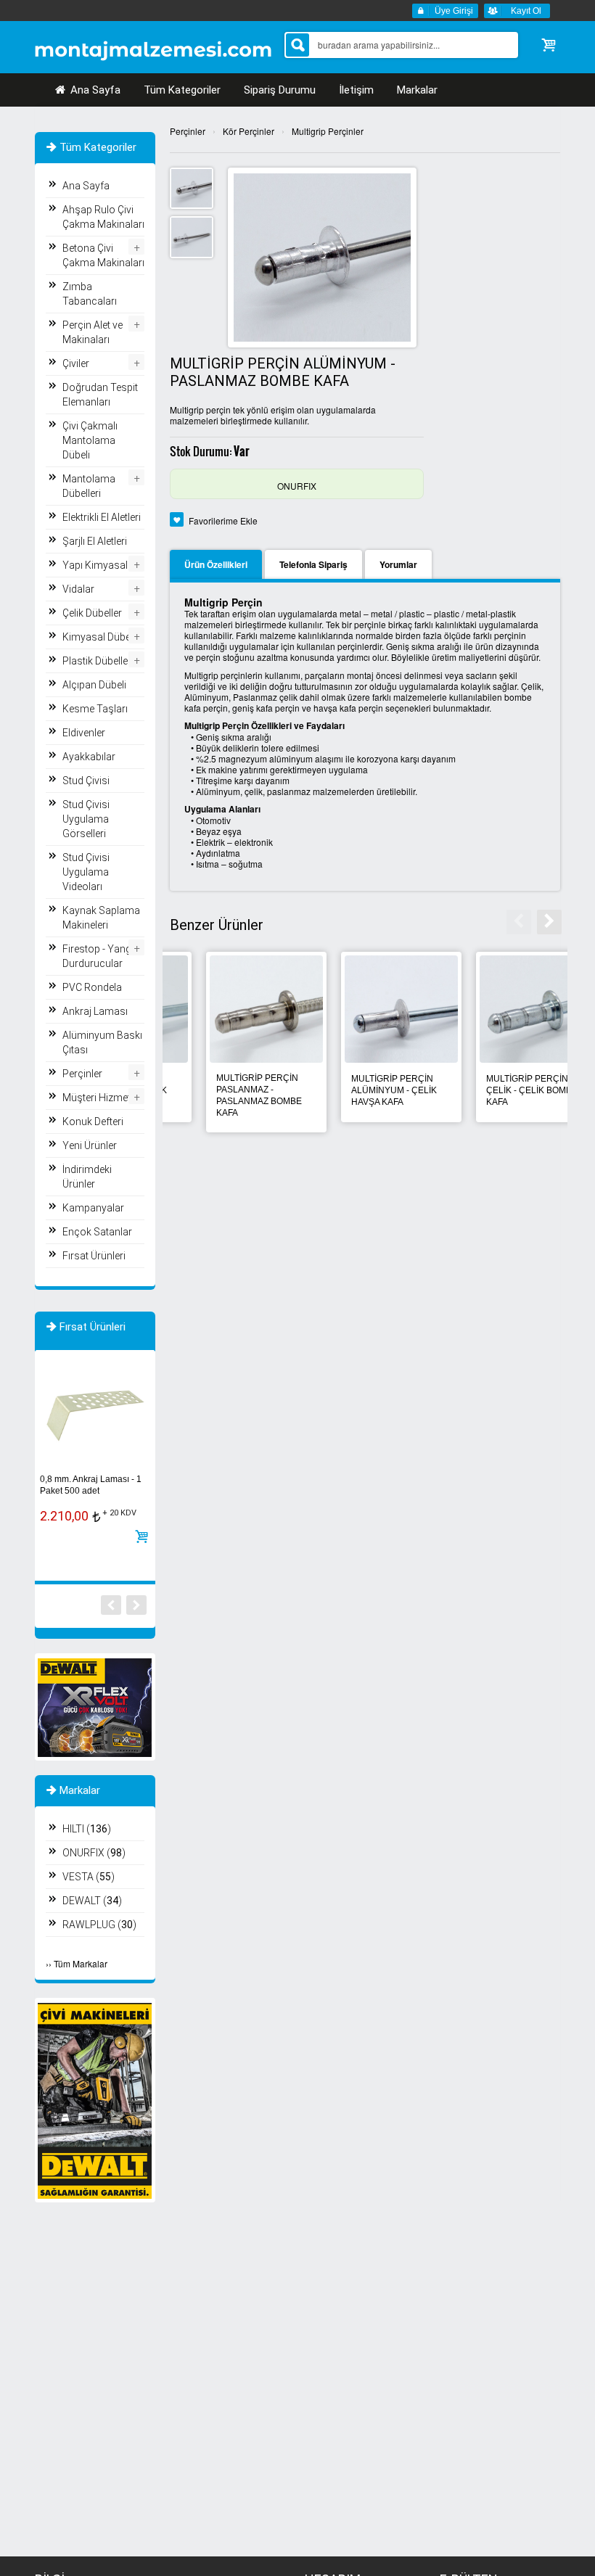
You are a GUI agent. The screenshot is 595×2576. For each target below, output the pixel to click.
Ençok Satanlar (97, 1232)
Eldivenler (84, 733)
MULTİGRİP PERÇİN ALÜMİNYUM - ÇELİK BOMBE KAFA (358, 1090)
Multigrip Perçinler (328, 131)
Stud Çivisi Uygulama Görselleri (86, 819)
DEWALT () (92, 1901)
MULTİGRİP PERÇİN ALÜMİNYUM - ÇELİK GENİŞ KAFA (223, 1090)
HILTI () (87, 1829)
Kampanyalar (93, 1208)
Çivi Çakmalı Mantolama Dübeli (90, 440)
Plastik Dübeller (97, 661)
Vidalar (78, 589)
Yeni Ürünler (90, 1145)
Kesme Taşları (95, 709)
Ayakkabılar (89, 757)
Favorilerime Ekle (223, 520)
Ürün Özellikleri (216, 564)
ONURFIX (297, 486)
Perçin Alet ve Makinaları (93, 332)
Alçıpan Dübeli (94, 685)
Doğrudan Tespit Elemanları (100, 395)
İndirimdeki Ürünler (87, 1177)
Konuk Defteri (93, 1122)
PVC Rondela (92, 987)
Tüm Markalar (81, 1963)
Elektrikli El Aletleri (102, 517)
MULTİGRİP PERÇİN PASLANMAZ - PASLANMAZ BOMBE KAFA (493, 1095)
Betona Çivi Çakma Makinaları (103, 255)
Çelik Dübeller (92, 613)
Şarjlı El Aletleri (95, 541)
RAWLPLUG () (99, 1925)
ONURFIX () (94, 1853)
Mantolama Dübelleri (89, 486)
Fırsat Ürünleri (94, 1256)
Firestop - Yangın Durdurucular (101, 956)
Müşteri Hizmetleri (103, 1098)
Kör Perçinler (249, 131)
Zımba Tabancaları (90, 294)
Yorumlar (398, 564)
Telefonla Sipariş (313, 564)
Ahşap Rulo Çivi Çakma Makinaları (103, 217)
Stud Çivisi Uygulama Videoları (86, 872)
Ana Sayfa (94, 90)
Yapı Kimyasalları (102, 565)
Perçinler (188, 131)
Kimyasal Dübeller (103, 637)
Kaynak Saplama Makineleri (101, 918)
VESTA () (89, 1877)
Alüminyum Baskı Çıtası (102, 1042)
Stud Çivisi (86, 781)
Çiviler (76, 363)
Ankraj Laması (95, 1011)
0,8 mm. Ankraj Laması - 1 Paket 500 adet (91, 1485)
